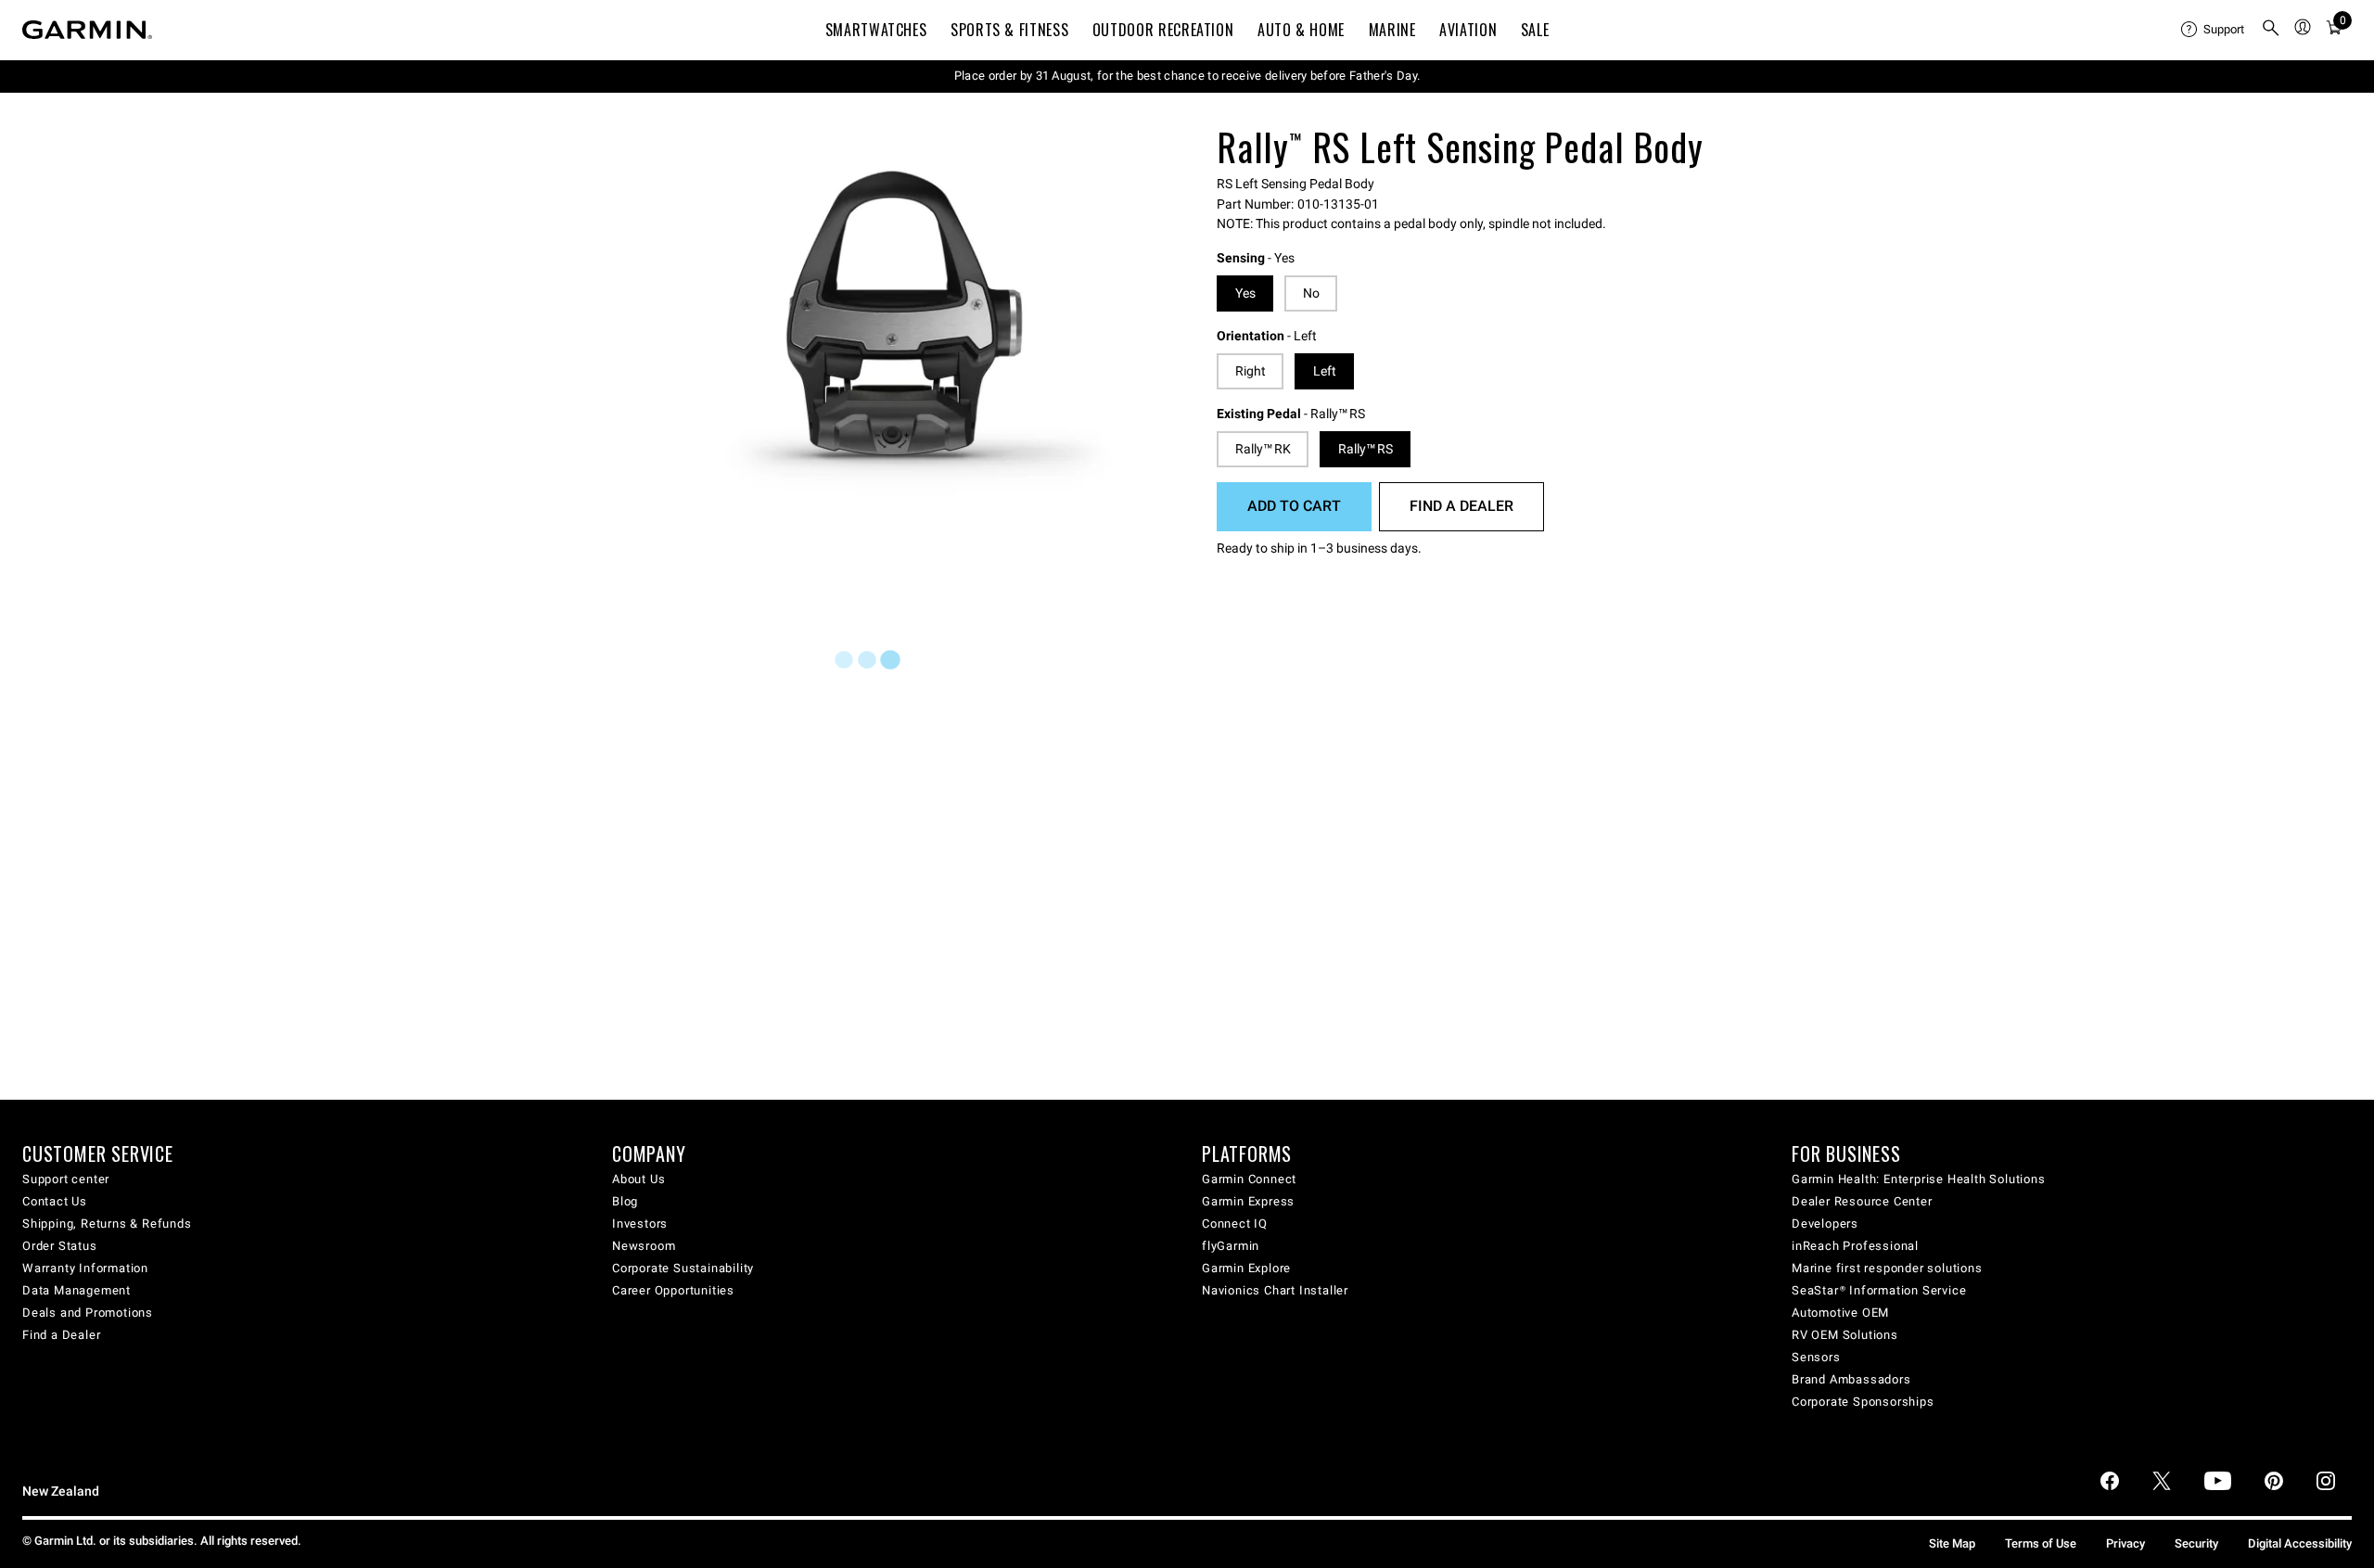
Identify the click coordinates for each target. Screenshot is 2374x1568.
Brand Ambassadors (1851, 1379)
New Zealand (61, 1492)
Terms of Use (2041, 1543)
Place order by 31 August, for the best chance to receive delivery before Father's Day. (1187, 76)
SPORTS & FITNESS (1009, 30)
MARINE (1392, 30)
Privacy (2125, 1543)
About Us (638, 1179)
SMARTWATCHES (876, 30)
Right (1251, 371)
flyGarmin (1231, 1246)
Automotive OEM (1840, 1313)
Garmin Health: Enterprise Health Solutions (1919, 1179)
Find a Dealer (1461, 506)
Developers (1825, 1224)
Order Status (60, 1246)
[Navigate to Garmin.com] (87, 30)
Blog (625, 1201)
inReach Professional (1855, 1246)
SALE (1535, 30)
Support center (66, 1179)
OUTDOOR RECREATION (1163, 30)
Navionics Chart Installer (1275, 1290)
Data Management (77, 1290)
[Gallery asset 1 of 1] (920, 332)
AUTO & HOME (1301, 30)
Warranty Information (85, 1268)
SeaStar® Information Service (1879, 1290)
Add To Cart (1294, 506)
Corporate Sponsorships (1863, 1402)
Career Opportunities (673, 1290)
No (1311, 293)
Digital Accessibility (2300, 1543)
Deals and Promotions (88, 1313)
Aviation (1468, 30)
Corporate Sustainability (683, 1268)
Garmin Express (1248, 1201)
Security (2196, 1543)
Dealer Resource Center (1862, 1201)
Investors (640, 1224)
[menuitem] (2214, 30)
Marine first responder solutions (1887, 1268)
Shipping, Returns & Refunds (107, 1224)
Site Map (1952, 1543)
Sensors (1816, 1357)
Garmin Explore (1246, 1268)
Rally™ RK (1263, 449)
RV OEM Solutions (1845, 1335)
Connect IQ (1235, 1224)
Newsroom (644, 1246)
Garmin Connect (1249, 1179)
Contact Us (55, 1201)
